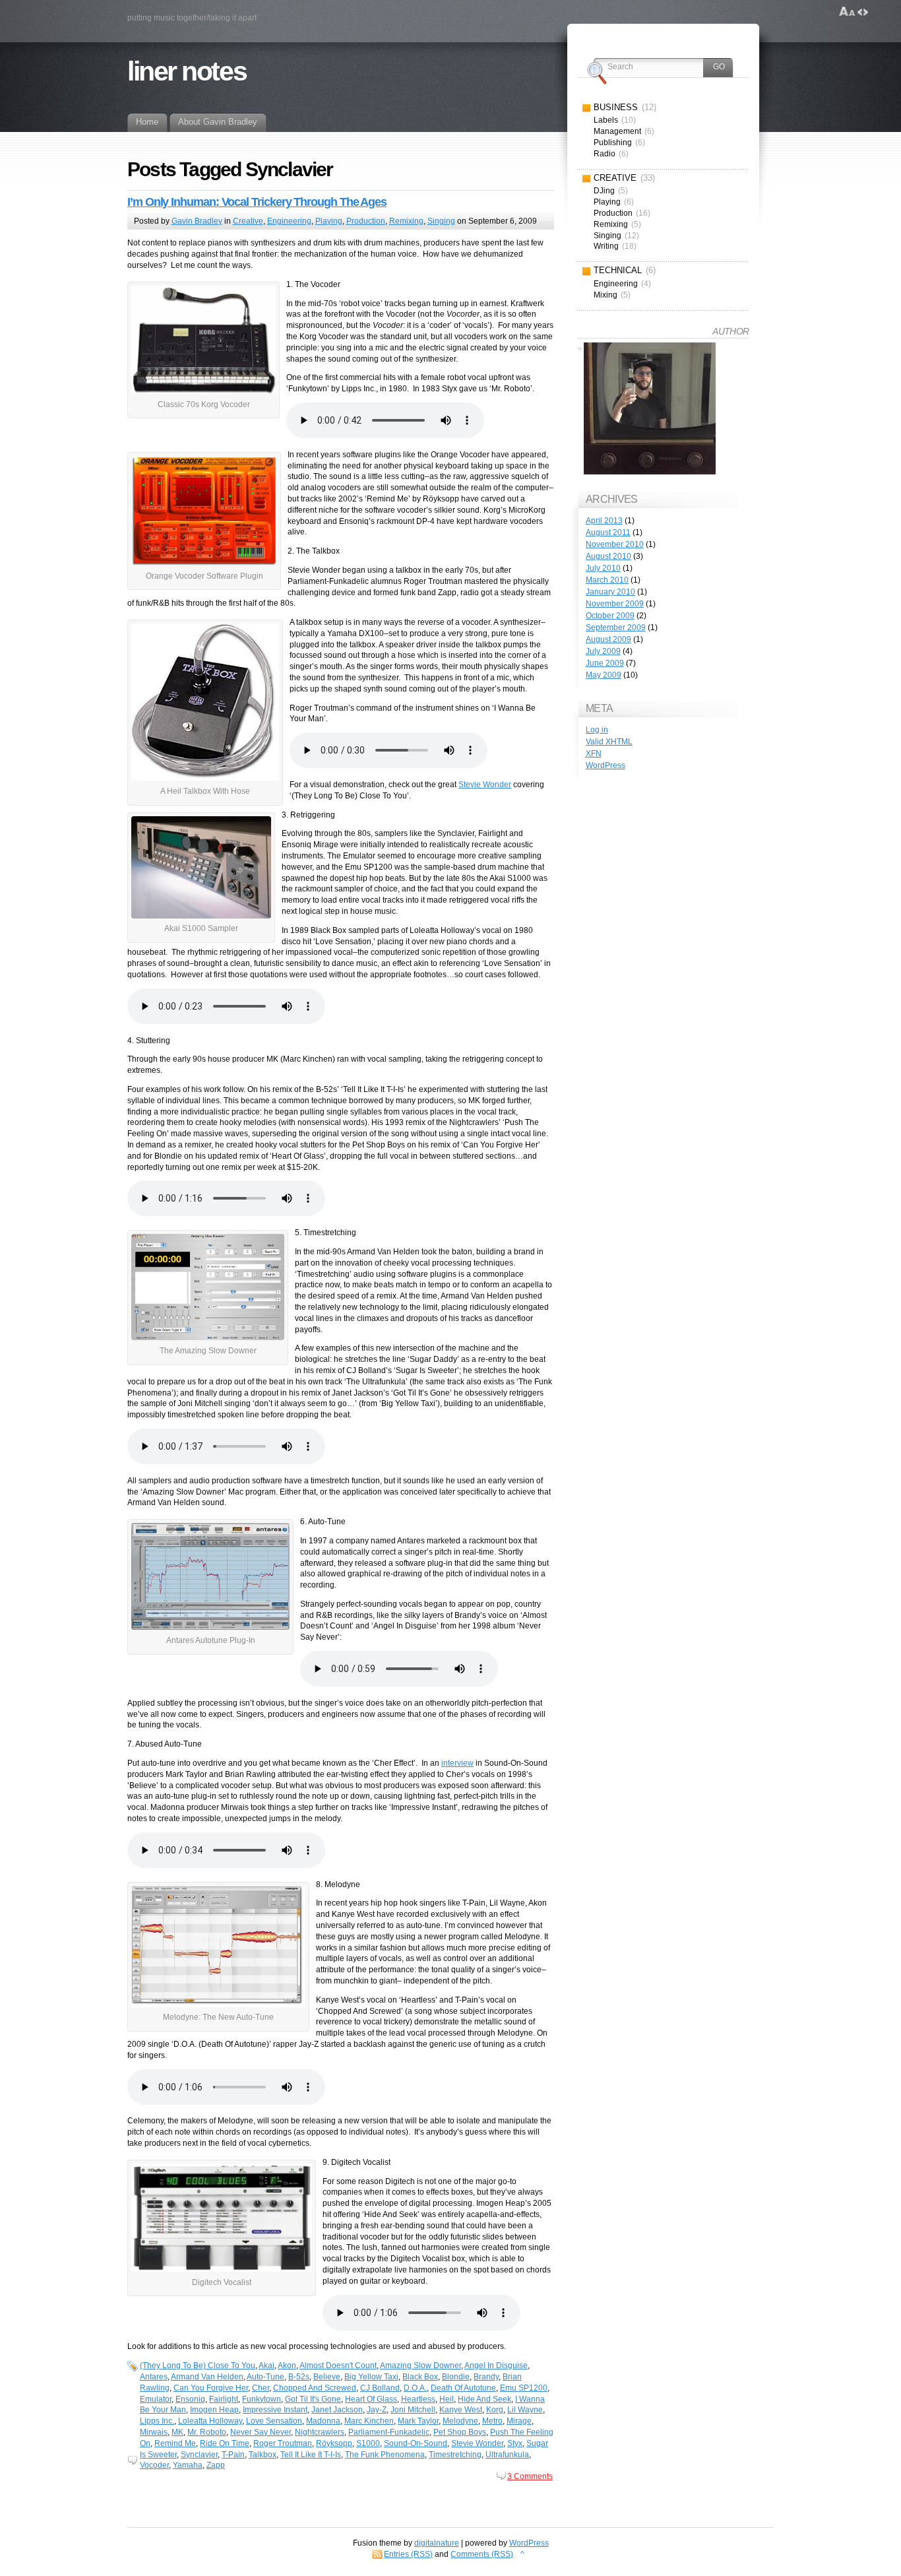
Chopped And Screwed (315, 2388)
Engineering (289, 221)
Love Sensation (274, 2421)
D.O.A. (415, 2388)
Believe (327, 2377)
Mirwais (154, 2432)
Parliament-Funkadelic (389, 2432)
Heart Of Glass (371, 2399)
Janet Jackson (337, 2410)
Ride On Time (225, 2443)
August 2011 (608, 532)
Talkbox (263, 2455)
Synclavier (199, 2455)
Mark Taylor (418, 2421)
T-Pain (233, 2455)
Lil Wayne (525, 2410)
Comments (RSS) (482, 2554)
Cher (261, 2388)
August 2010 (608, 556)
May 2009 (604, 675)
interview (457, 1763)
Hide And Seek (484, 2399)
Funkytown (262, 2399)
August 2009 (608, 639)
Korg (495, 2410)
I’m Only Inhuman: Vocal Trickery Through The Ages (257, 202)
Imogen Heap (214, 2410)
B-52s (299, 2377)
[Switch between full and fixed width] (863, 12)
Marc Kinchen (369, 2421)
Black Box (420, 2377)
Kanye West (461, 2410)
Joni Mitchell (413, 2410)
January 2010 (610, 592)
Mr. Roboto (207, 2432)
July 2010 (603, 568)
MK (177, 2432)
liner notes (187, 71)
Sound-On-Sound (416, 2443)
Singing (441, 221)
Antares (154, 2377)
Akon (287, 2366)
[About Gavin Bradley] (650, 410)
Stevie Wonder (485, 785)
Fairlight (224, 2399)
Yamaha (188, 2465)
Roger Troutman (283, 2443)
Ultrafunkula (507, 2455)
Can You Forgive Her (211, 2388)
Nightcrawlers (320, 2432)
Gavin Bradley (197, 221)
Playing (329, 221)
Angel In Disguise (496, 2366)
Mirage (519, 2421)
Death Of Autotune (463, 2388)
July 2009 (603, 651)
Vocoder (154, 2465)
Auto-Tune (265, 2377)
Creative (248, 221)
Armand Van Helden (207, 2377)
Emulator (156, 2399)
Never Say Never (261, 2432)
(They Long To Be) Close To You (198, 2366)
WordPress (606, 765)
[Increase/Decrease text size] (847, 12)
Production (366, 221)
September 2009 (616, 628)
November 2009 (615, 604)
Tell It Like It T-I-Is (311, 2455)
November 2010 (615, 544)
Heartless (418, 2399)
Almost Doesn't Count (338, 2366)
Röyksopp (334, 2443)
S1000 (368, 2443)
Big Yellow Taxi (371, 2377)
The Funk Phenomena (385, 2455)
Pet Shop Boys (460, 2432)
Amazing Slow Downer (420, 2366)
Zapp (216, 2465)
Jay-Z (377, 2410)
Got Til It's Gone (313, 2399)
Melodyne (460, 2421)
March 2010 (607, 580)
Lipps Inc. (157, 2421)
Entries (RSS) (408, 2554)
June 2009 (605, 663)
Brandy (486, 2377)
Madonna (323, 2421)
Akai (266, 2366)
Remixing (406, 221)
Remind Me (175, 2443)
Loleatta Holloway (210, 2421)
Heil (447, 2399)
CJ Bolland (380, 2388)
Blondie (456, 2377)
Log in (597, 730)
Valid (609, 742)
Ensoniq (190, 2399)
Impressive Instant (275, 2410)
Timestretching (455, 2455)
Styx (515, 2443)
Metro (492, 2421)
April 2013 (604, 521)
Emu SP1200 (524, 2388)
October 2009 (610, 616)
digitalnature (437, 2543)
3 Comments (530, 2476)
